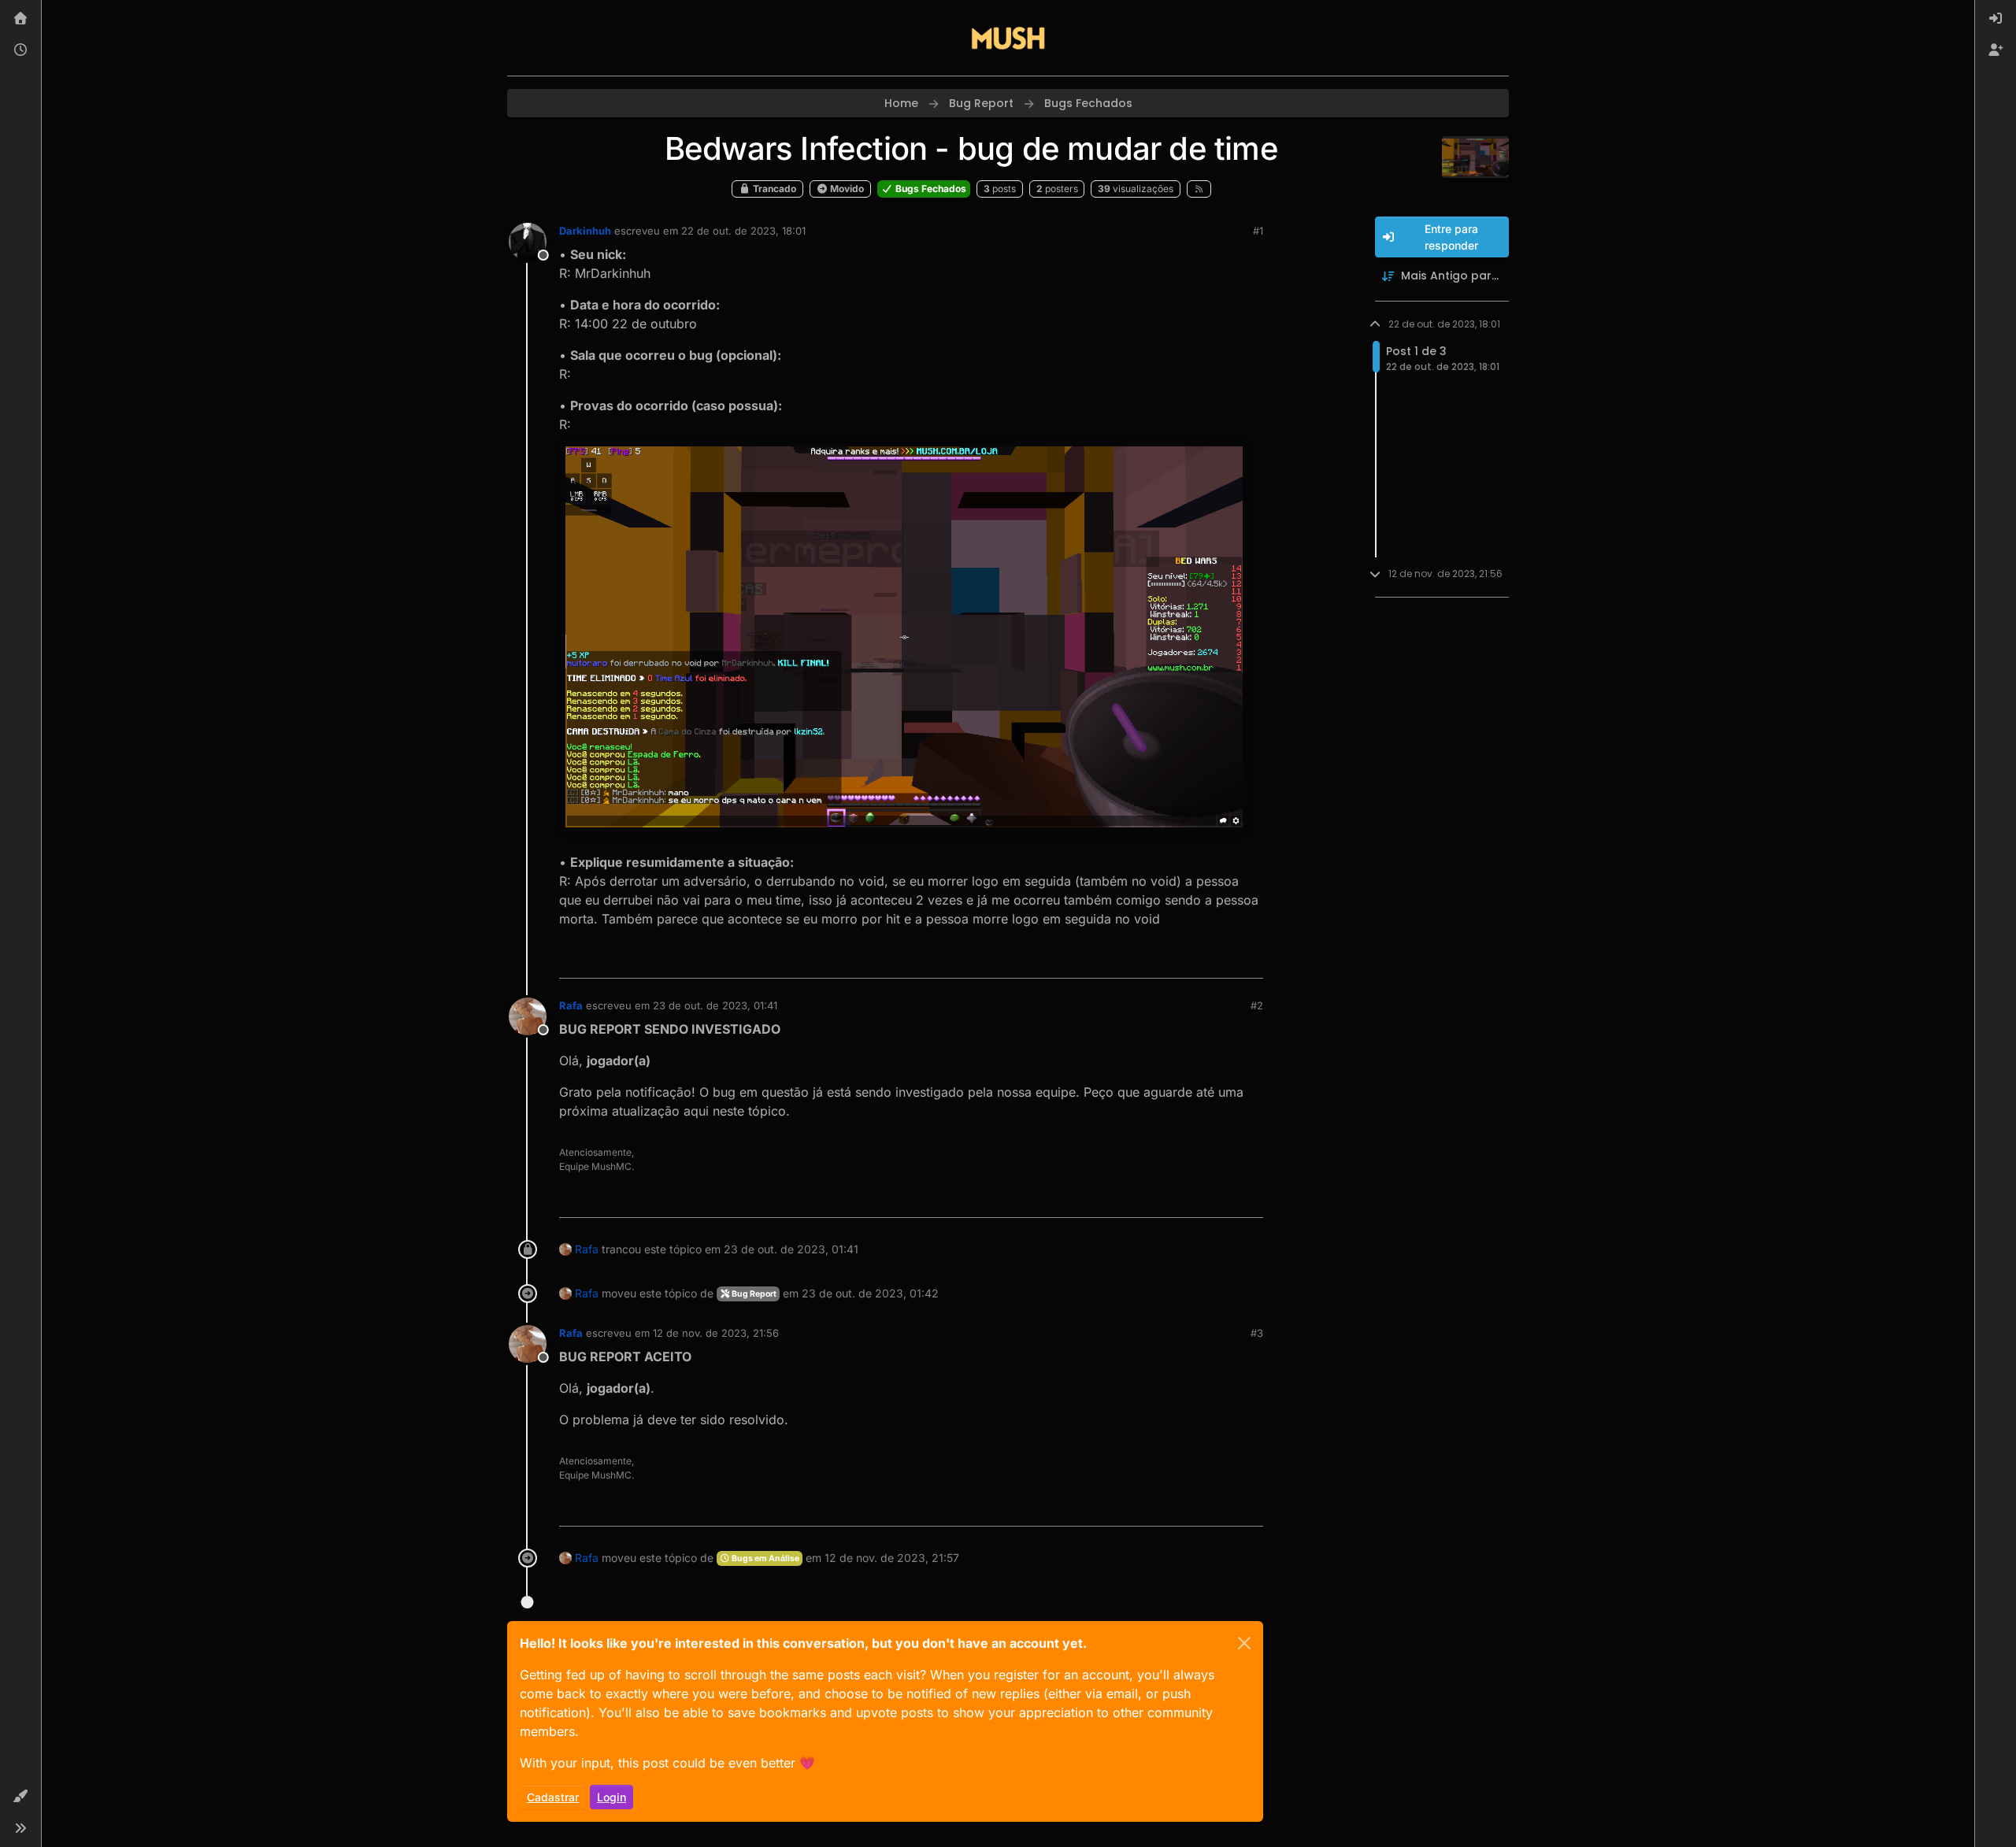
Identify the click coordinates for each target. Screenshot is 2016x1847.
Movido (846, 189)
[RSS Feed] (1199, 189)
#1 (1258, 231)
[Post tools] (1250, 959)
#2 (1257, 1005)
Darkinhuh (585, 231)
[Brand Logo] (1008, 38)
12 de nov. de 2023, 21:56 (716, 1333)
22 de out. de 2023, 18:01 (743, 231)
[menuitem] (1996, 19)
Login (611, 1797)
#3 (1257, 1333)
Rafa (571, 1005)
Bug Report (753, 1294)
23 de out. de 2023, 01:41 (715, 1005)
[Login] (1996, 19)
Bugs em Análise (765, 1558)
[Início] (20, 19)
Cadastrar (553, 1797)
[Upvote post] (1194, 959)
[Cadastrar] (1996, 50)
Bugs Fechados (930, 189)
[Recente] (20, 50)
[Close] (1244, 1643)
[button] (20, 1797)
